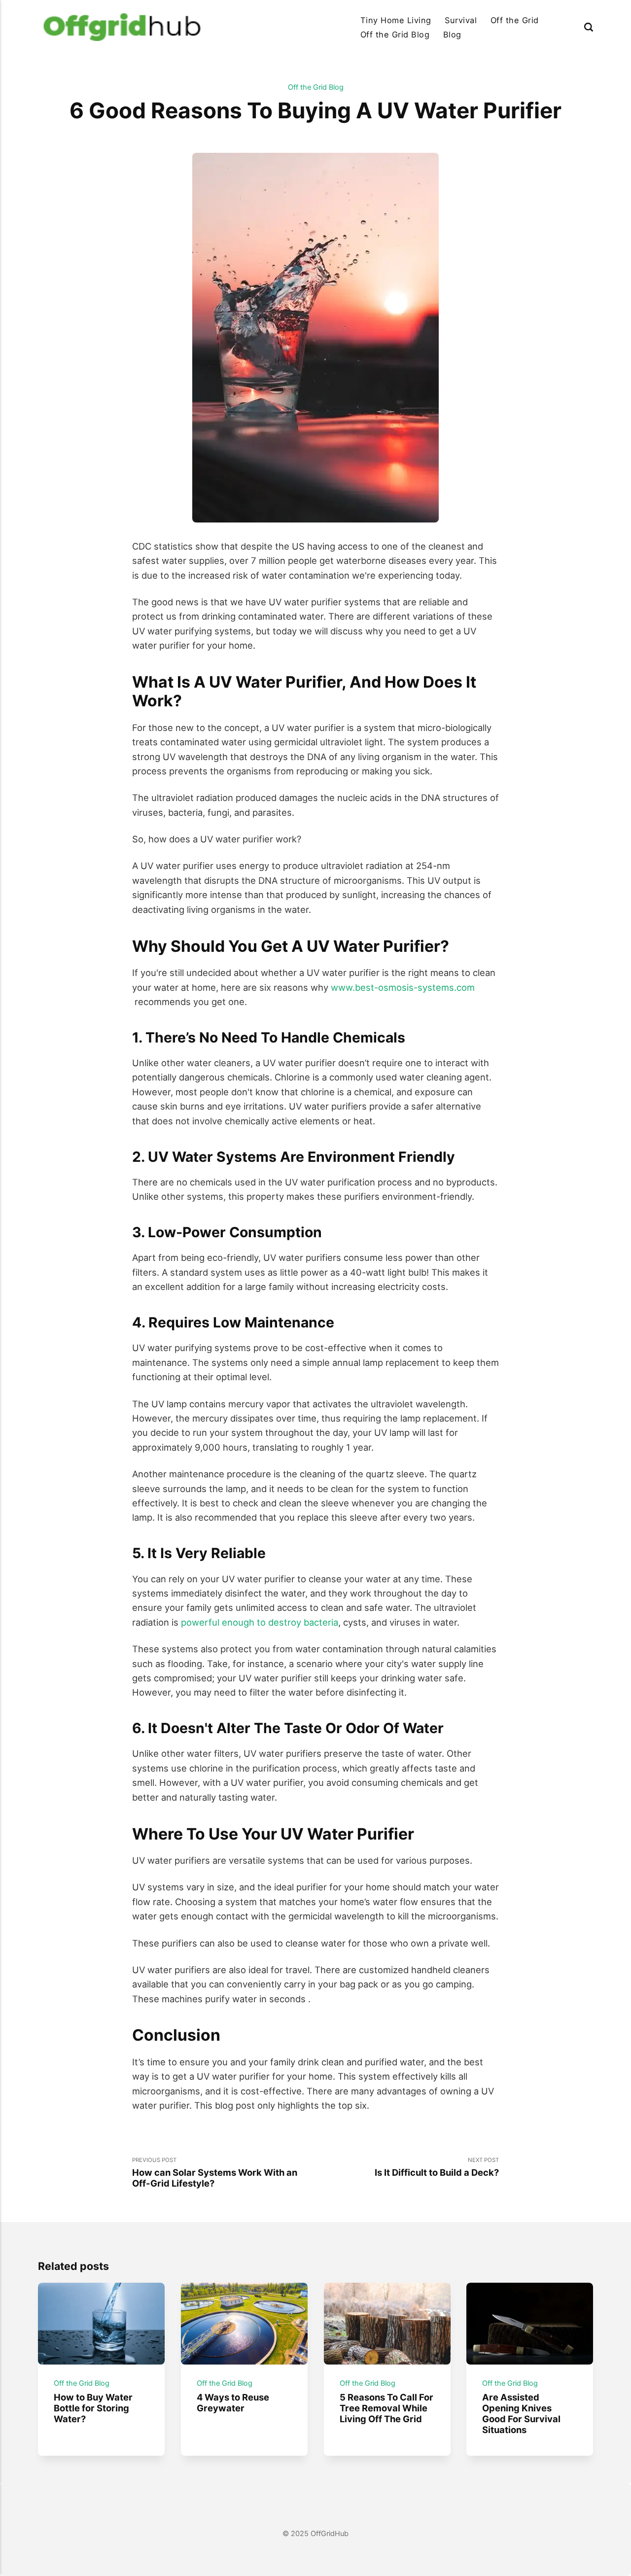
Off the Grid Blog (395, 35)
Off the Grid (515, 20)
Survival (461, 20)
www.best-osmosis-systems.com (403, 987)
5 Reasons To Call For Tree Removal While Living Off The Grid (386, 2408)
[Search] (589, 27)
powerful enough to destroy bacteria (260, 1622)
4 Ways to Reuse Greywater (233, 2402)
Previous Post (215, 2173)
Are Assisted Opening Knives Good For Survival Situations (522, 2413)
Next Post (437, 2167)
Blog (452, 35)
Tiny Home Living (396, 20)
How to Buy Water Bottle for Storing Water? (93, 2408)
